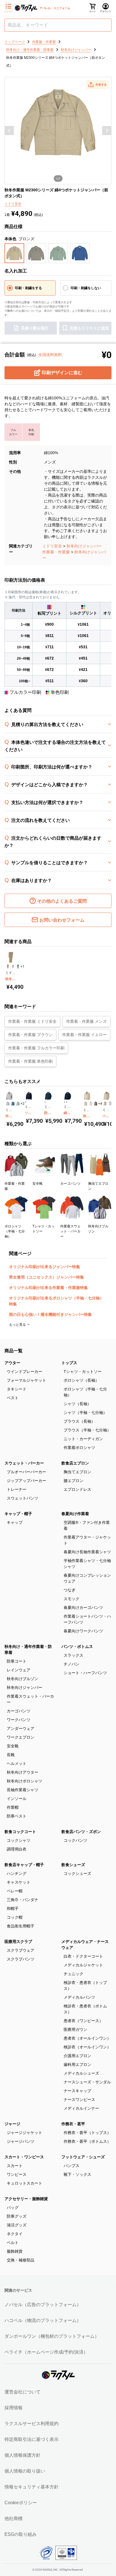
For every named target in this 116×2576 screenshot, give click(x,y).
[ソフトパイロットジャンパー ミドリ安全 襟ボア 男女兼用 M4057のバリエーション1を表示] (26, 1102)
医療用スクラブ (18, 1942)
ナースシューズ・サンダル (87, 2082)
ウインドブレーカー (24, 1372)
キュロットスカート (24, 2183)
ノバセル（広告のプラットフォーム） (43, 2305)
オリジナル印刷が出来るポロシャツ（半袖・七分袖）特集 (56, 1301)
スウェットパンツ (23, 1498)
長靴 (11, 1755)
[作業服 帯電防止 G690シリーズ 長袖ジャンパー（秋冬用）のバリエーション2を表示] (13, 1104)
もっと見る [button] (18, 1325)
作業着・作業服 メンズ (86, 1021)
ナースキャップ (77, 2091)
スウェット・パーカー (24, 1463)
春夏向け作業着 (75, 1514)
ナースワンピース (79, 2100)
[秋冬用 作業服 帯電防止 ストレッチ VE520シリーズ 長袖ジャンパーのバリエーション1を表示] (86, 1104)
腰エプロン (73, 1481)
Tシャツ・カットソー (83, 1372)
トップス (69, 1363)
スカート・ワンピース (24, 2157)
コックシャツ (19, 1840)
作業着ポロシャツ (79, 1448)
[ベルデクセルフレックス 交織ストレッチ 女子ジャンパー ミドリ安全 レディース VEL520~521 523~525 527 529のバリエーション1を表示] (105, 1104)
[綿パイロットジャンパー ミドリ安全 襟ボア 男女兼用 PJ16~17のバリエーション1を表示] (65, 1102)
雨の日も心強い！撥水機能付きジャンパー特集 (50, 1314)
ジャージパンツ (21, 2141)
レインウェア (19, 1670)
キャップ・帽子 (18, 1514)
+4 (100, 1104)
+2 (23, 1104)
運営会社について (23, 2392)
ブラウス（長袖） (79, 1421)
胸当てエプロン (77, 1472)
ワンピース (17, 2174)
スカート (15, 2166)
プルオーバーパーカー (26, 1472)
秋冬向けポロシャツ (24, 1781)
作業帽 (13, 1807)
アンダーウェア (21, 1728)
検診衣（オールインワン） (87, 2047)
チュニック (73, 1974)
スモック (72, 1599)
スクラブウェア (21, 1950)
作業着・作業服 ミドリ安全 (32, 1021)
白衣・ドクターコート (83, 1956)
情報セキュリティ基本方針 (32, 2487)
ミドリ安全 (52, 546)
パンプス (72, 2166)
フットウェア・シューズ (83, 2157)
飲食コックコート (20, 1832)
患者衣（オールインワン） (87, 2038)
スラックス (73, 1655)
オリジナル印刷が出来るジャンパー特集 (44, 1267)
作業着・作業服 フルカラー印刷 (36, 1048)
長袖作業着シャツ (23, 1790)
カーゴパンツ (19, 1711)
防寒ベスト (17, 1816)
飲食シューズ (73, 1865)
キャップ (15, 1522)
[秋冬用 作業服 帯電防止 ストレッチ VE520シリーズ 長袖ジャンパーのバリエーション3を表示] (96, 1104)
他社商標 (14, 2518)
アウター (12, 1363)
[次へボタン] (107, 131)
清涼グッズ (17, 2225)
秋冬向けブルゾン (23, 1679)
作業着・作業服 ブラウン (30, 1035)
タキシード (17, 1389)
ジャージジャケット (24, 2133)
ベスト (13, 1398)
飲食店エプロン (75, 1463)
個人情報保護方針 (23, 2455)
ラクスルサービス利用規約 (32, 2424)
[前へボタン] (9, 131)
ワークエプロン (21, 1737)
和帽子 (13, 1908)
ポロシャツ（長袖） (81, 1380)
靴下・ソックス (77, 2174)
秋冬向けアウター (23, 1772)
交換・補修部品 (21, 2260)
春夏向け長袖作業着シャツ (87, 1552)
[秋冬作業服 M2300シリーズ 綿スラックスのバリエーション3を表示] (18, 967)
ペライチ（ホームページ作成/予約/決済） (46, 2352)
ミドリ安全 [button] (13, 204)
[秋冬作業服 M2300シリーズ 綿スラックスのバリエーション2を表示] (13, 967)
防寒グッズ (17, 2216)
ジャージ (12, 2124)
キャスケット (19, 1882)
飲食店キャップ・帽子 (24, 1865)
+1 (23, 967)
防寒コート (17, 1661)
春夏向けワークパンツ (83, 1631)
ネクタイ (15, 2234)
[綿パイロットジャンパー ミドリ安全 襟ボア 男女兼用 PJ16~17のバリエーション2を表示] (67, 1102)
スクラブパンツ (21, 1959)
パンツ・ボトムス (77, 1646)
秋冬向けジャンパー (84, 546)
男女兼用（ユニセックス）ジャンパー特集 (46, 1277)
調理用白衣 (17, 1849)
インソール (17, 1799)
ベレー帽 (15, 1891)
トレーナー (17, 1489)
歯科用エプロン (77, 2064)
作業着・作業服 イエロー (84, 1035)
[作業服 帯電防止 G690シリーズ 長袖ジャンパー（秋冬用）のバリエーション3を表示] (18, 1104)
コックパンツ (75, 1840)
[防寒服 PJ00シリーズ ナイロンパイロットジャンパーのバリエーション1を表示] (45, 1102)
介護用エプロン (77, 2056)
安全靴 (13, 1746)
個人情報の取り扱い (25, 2471)
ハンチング (17, 1873)
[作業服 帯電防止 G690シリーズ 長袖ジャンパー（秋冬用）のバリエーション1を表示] (8, 1104)
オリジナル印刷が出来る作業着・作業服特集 (48, 1288)
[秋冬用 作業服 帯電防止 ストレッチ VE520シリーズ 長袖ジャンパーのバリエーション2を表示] (91, 1104)
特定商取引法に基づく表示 (32, 2439)
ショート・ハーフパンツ (85, 1673)
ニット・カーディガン (83, 1439)
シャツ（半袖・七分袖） (85, 1412)
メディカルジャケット (83, 1965)
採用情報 (14, 2408)
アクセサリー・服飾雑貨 (26, 2199)
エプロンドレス (77, 1489)
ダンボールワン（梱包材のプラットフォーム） (52, 2336)
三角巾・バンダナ (23, 1900)
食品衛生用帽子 (21, 1926)
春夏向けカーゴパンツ (83, 1607)
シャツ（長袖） (77, 1404)
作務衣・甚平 (73, 2124)
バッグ (13, 2207)
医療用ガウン (75, 2029)
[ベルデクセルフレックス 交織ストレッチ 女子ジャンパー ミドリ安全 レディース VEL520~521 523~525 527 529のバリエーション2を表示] (110, 1104)
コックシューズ (77, 1873)
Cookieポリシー (21, 2503)
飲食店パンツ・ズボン (81, 1832)
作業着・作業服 (56, 552)
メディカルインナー (81, 2108)
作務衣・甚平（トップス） (87, 2133)
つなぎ (70, 1590)
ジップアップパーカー (26, 1481)
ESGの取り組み (21, 2534)
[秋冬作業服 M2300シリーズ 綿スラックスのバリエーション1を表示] (8, 967)
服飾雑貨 (15, 2251)
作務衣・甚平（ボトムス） (87, 2141)
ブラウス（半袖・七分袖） (87, 1430)
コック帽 (15, 1917)
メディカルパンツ (79, 1997)
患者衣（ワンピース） (83, 2021)
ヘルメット (17, 1763)
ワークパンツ (19, 1720)
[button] (97, 85)
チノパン (72, 1664)
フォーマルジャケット (26, 1380)
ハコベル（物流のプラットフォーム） (43, 2320)
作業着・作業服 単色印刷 (30, 1061)
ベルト (13, 2243)
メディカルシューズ (81, 2073)
